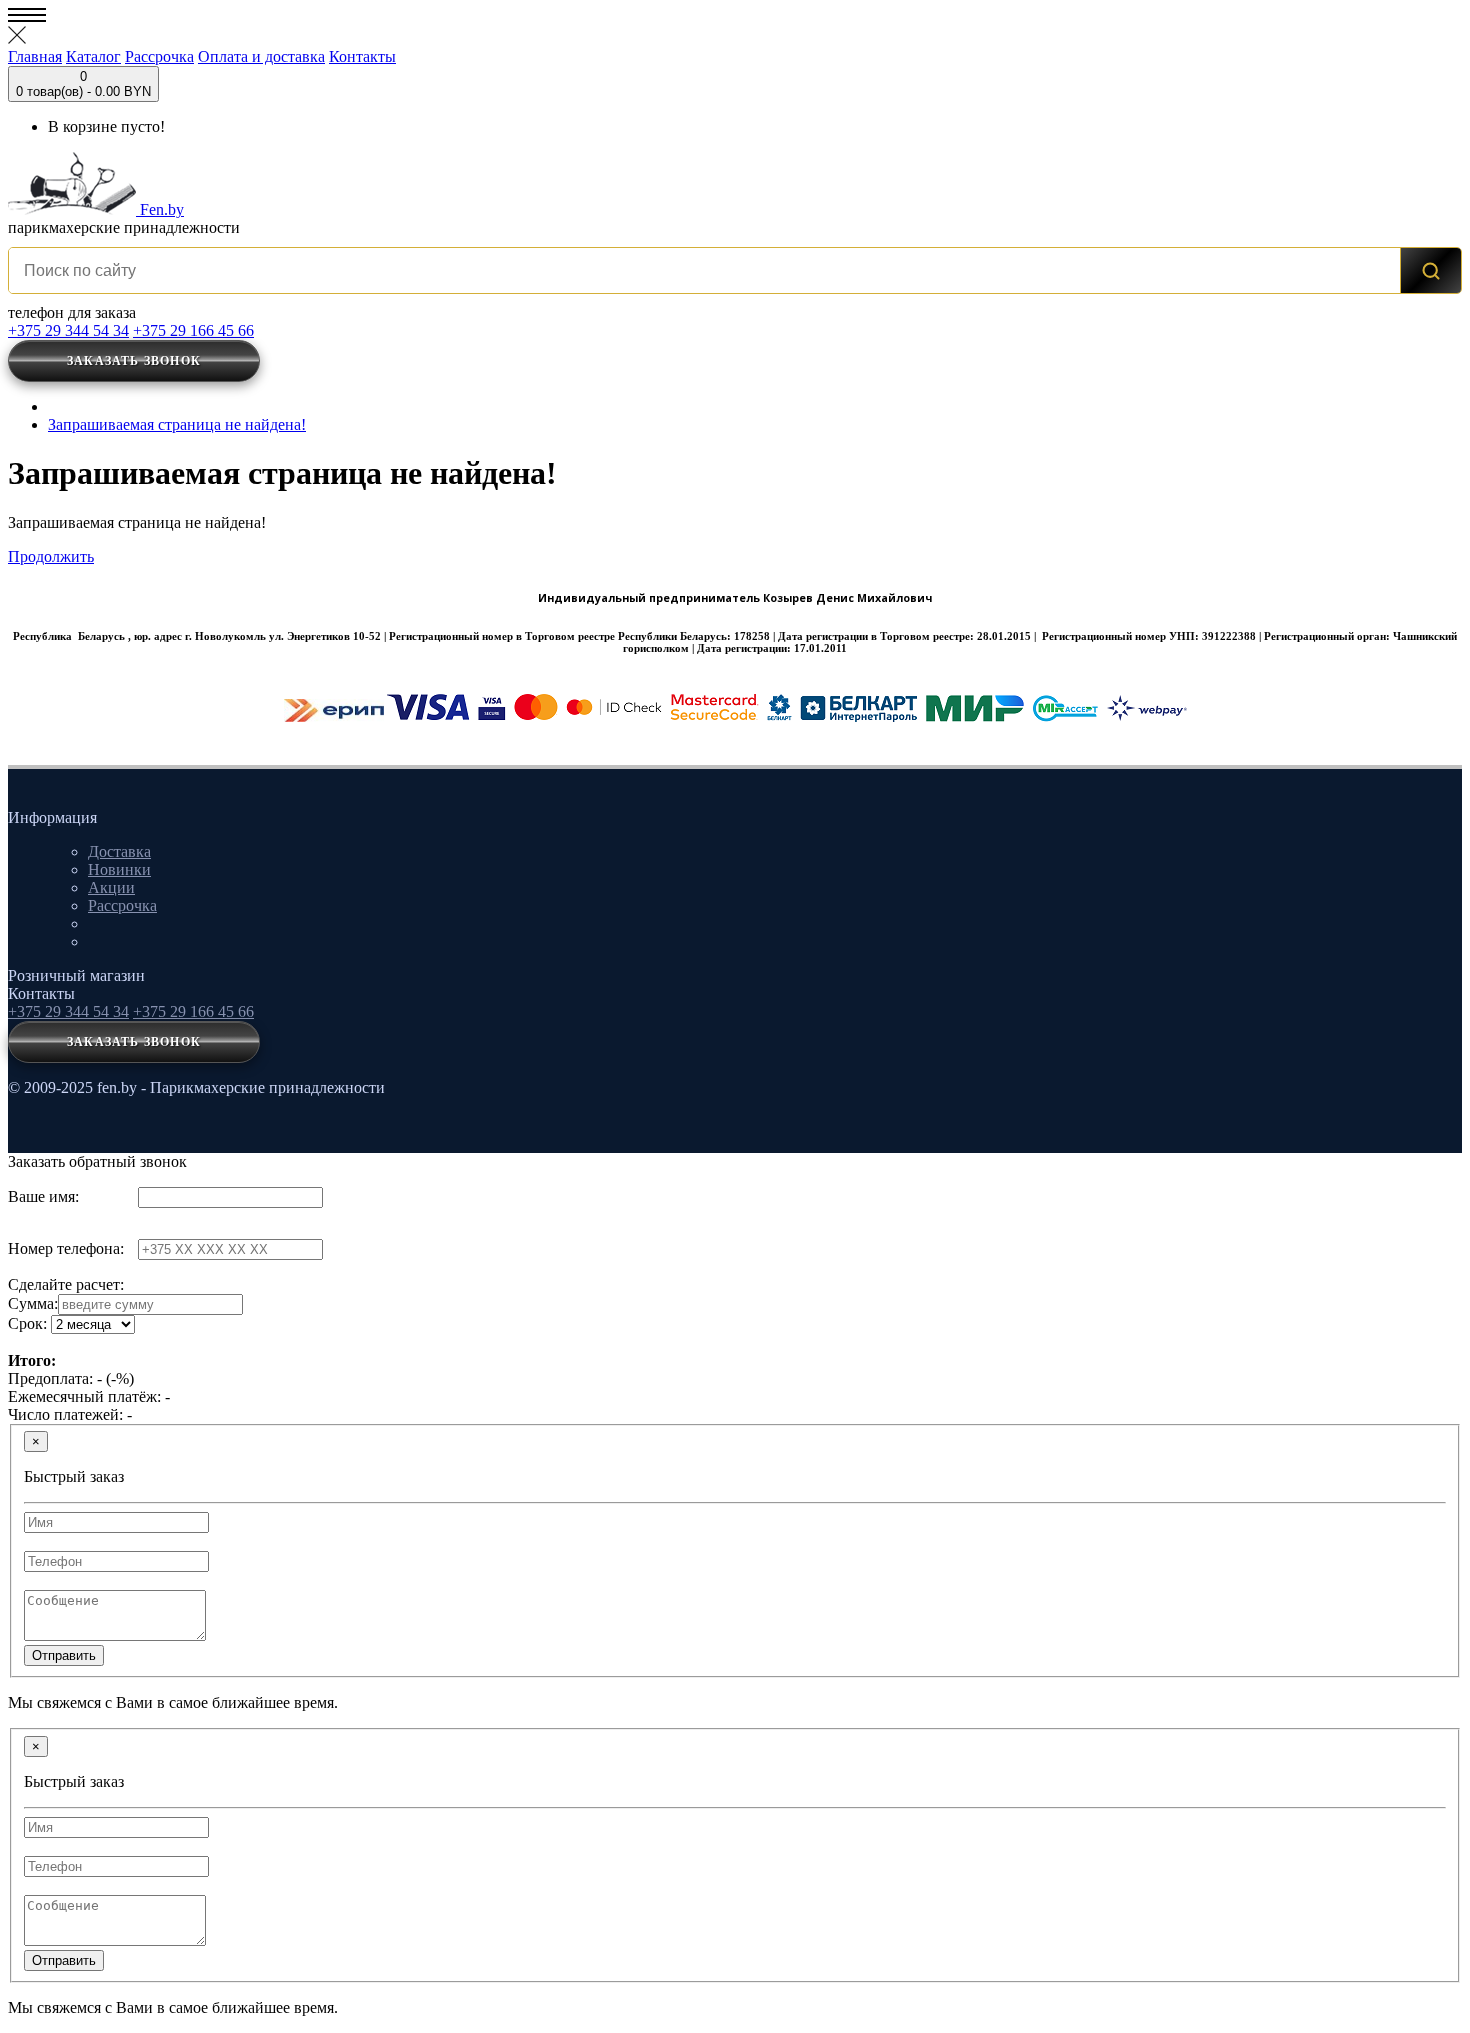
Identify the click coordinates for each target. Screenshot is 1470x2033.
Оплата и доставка (261, 56)
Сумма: (33, 1303)
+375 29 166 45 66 (193, 330)
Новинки (119, 869)
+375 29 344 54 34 (68, 330)
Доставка (119, 851)
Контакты (362, 56)
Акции (111, 887)
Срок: (27, 1323)
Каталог (93, 56)
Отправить (64, 1655)
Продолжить (51, 556)
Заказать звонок (134, 361)
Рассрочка (159, 56)
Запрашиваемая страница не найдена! (177, 424)
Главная (35, 56)
